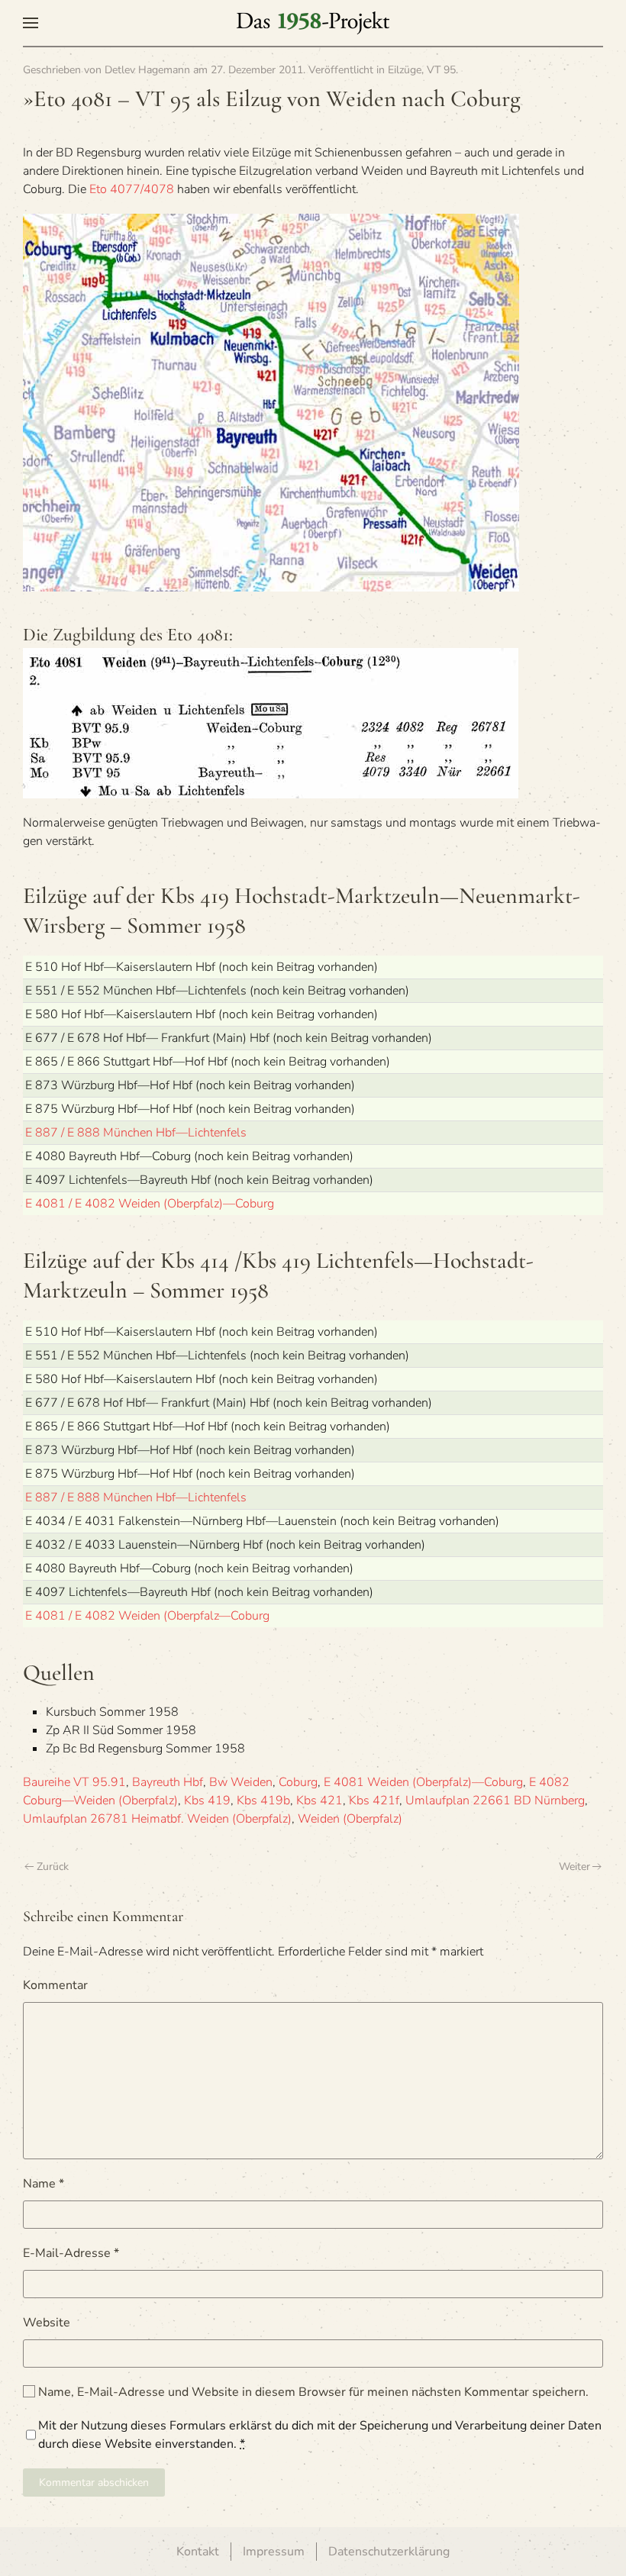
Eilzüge (405, 70)
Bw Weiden (241, 1782)
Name (44, 2184)
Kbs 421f (374, 1801)
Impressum (274, 2552)
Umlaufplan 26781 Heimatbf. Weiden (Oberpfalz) (157, 1819)
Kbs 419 (207, 1801)
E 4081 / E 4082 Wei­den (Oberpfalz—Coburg (147, 1616)
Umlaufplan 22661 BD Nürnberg (495, 1801)
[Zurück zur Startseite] (313, 23)
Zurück (53, 1867)
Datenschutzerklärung (389, 2552)
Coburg (298, 1782)
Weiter (574, 1867)
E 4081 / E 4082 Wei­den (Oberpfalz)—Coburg (150, 1204)
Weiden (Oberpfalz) (350, 1819)
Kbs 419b (263, 1801)
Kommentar (55, 1985)
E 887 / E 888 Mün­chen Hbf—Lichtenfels (136, 1133)
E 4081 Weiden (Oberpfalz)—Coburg (423, 1782)
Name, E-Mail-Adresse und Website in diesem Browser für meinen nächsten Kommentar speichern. (312, 2392)
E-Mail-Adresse (71, 2253)
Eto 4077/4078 (132, 189)
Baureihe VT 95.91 (74, 1782)
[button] (31, 23)
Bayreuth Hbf (168, 1782)
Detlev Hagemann (147, 70)
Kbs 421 (319, 1801)
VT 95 (441, 70)
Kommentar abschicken (94, 2483)
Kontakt (198, 2552)
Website (47, 2323)
